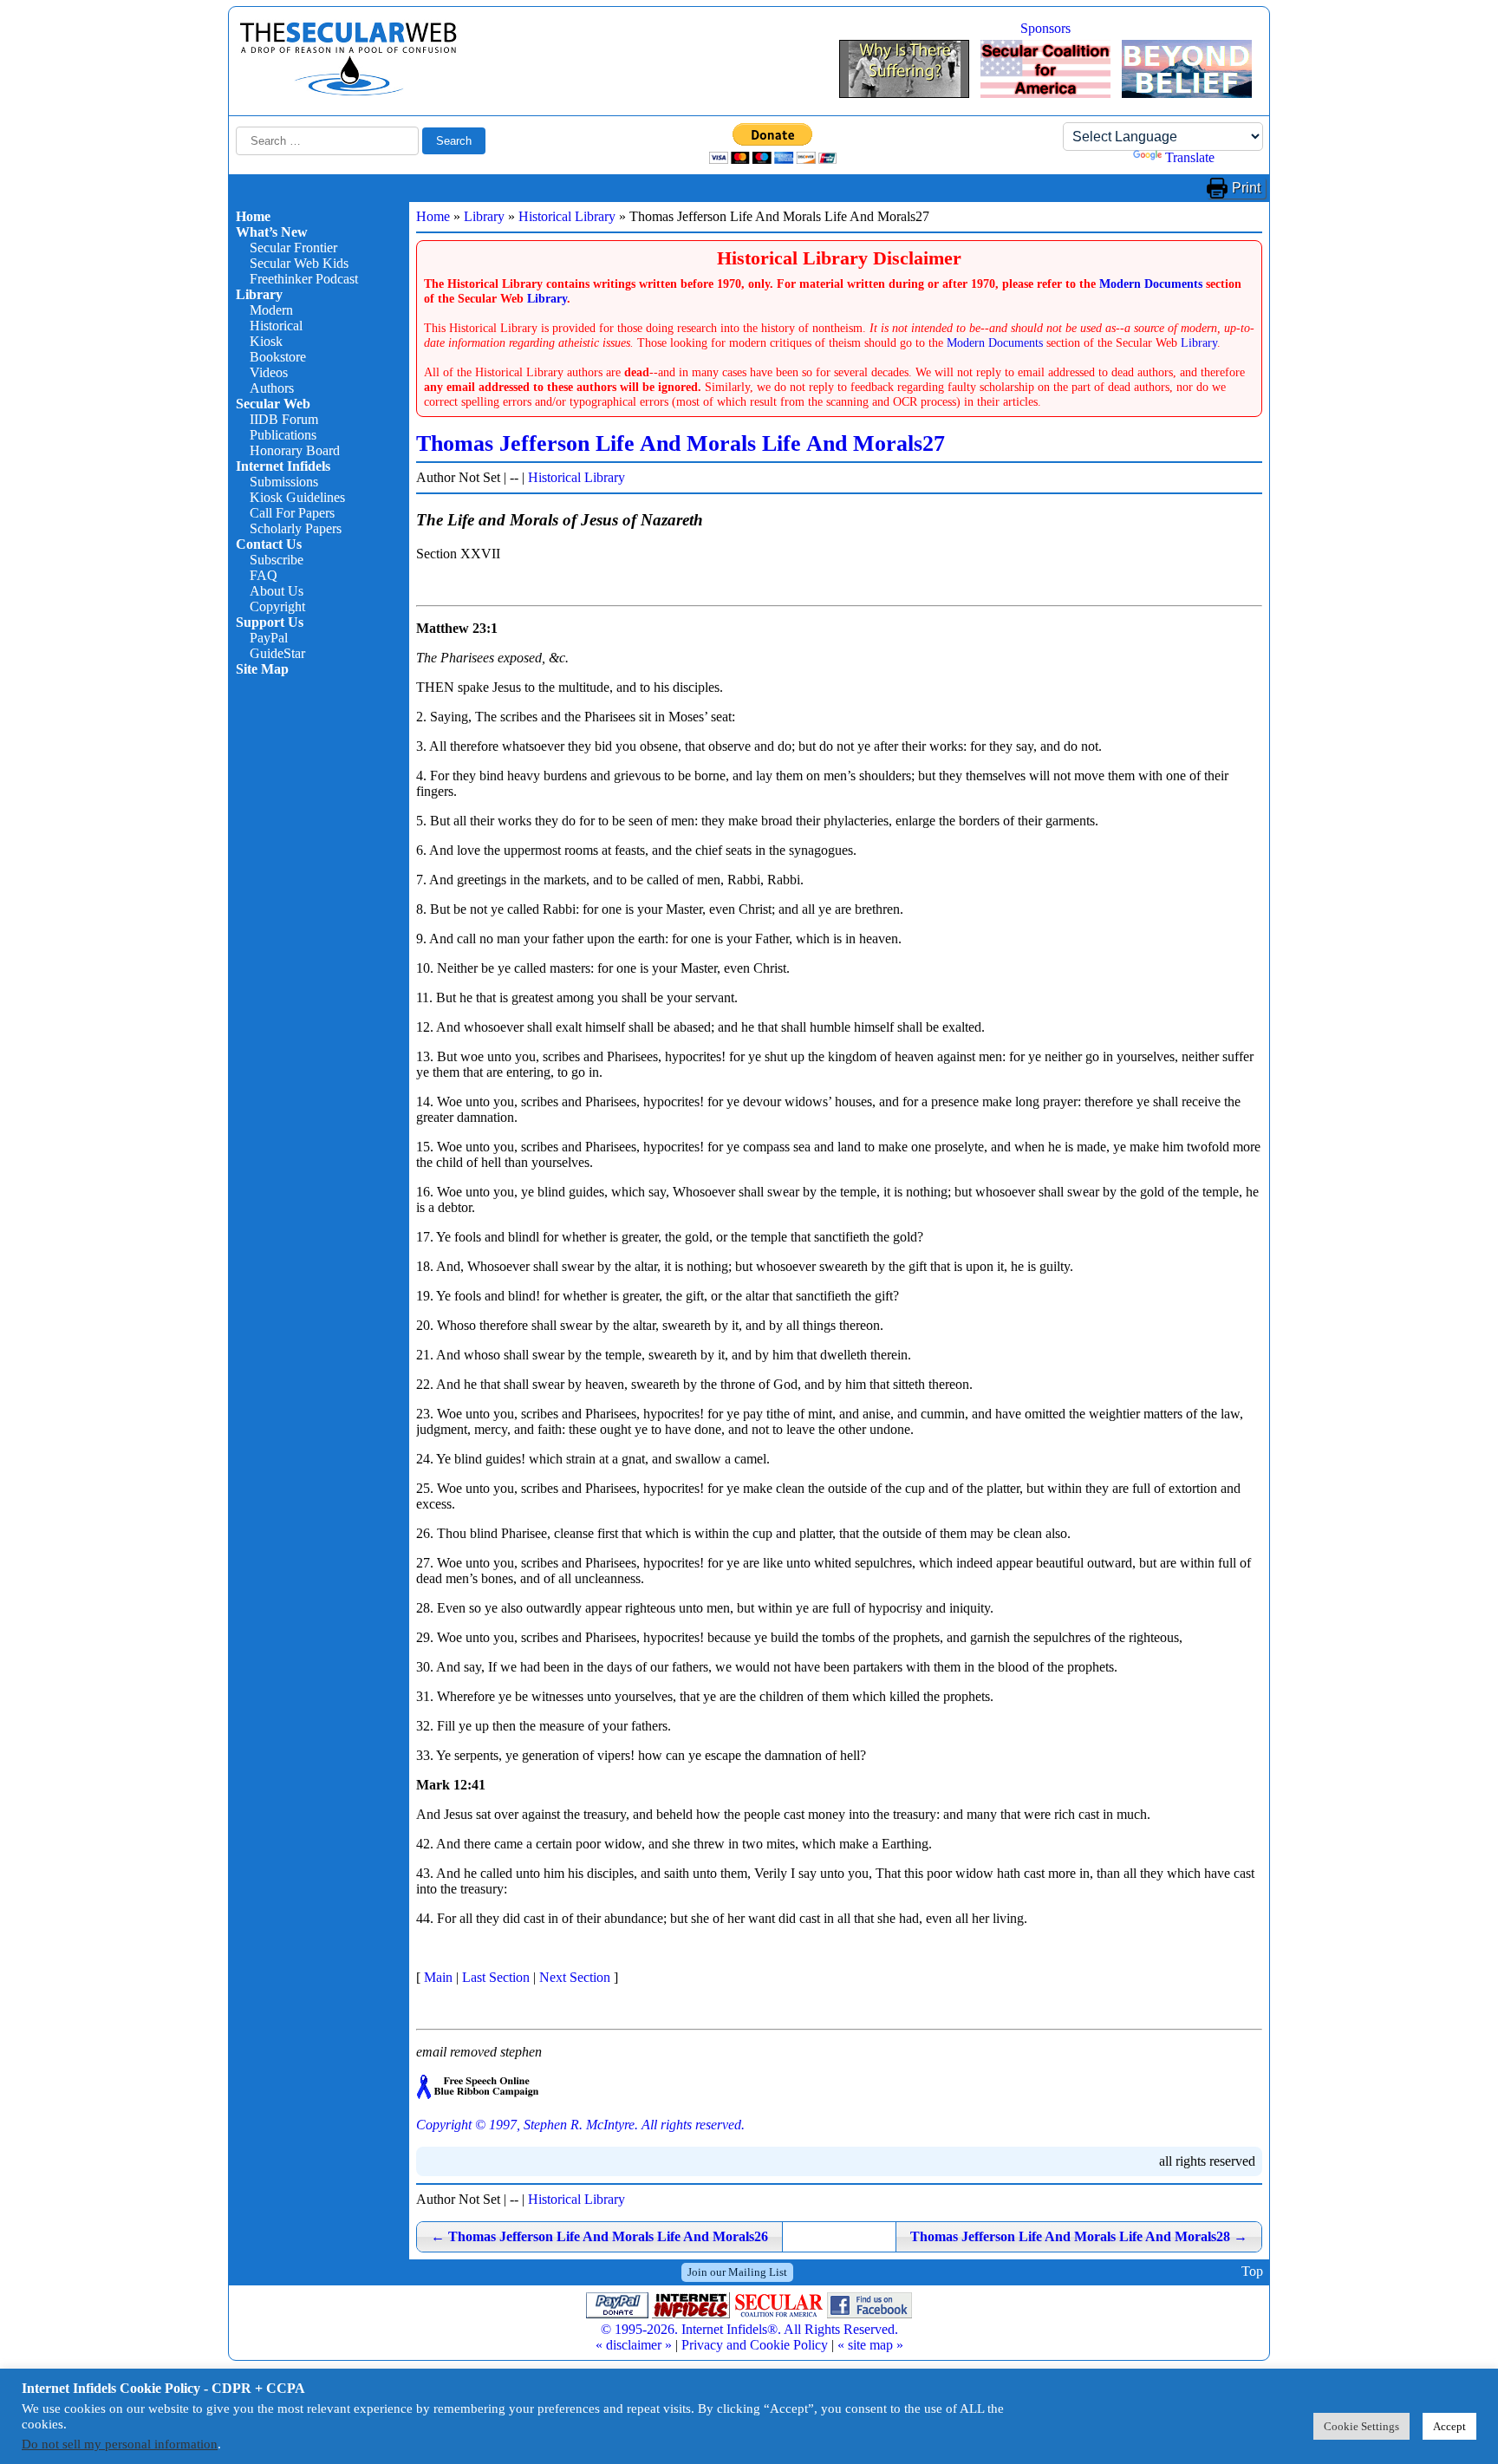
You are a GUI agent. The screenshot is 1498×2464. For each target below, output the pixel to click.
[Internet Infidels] (348, 91)
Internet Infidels (283, 466)
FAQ (264, 575)
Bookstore (278, 357)
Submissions (284, 482)
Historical (276, 326)
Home (253, 216)
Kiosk (266, 341)
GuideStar (277, 653)
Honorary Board (295, 450)
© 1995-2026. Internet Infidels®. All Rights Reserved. (749, 2329)
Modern (271, 310)
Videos (269, 372)
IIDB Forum (284, 419)
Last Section (496, 1977)
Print (1246, 188)
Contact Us (269, 544)
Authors (272, 388)
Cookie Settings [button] (1361, 2426)
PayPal (269, 638)
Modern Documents (1151, 284)
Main (438, 1977)
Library (259, 294)
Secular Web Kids (299, 263)
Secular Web (273, 404)
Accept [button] (1449, 2426)
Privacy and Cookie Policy (755, 2345)
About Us (277, 591)
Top (1252, 2272)
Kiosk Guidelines (297, 497)
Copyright (277, 606)
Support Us (270, 622)
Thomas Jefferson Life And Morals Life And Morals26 (599, 2236)
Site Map (262, 669)
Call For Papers (292, 513)
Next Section (575, 1977)
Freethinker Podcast (304, 279)
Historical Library (567, 216)
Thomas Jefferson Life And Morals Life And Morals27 (681, 443)
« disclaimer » (634, 2345)
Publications (283, 435)
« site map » (870, 2345)
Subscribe (277, 560)
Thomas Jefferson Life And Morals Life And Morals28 (1079, 2236)
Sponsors (1045, 28)
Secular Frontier (293, 248)
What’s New (272, 232)
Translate (1190, 157)
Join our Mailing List (737, 2272)
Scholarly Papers (296, 528)
